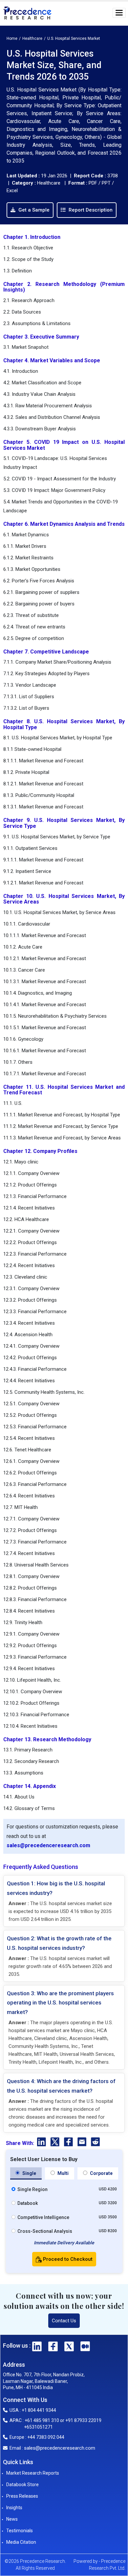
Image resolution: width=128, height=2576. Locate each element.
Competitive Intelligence (43, 2217)
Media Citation (21, 2542)
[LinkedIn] (42, 2143)
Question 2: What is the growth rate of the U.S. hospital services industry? (59, 1943)
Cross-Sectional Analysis (45, 2231)
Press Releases (22, 2496)
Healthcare (32, 38)
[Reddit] (95, 2143)
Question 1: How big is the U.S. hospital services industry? (56, 1888)
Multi (63, 2173)
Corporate (101, 2173)
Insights (14, 2508)
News (12, 2519)
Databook (28, 2203)
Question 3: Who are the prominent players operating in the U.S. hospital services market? (60, 2003)
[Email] (83, 2143)
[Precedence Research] (27, 13)
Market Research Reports (33, 2473)
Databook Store (22, 2485)
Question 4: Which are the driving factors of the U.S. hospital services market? (61, 2086)
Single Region (32, 2189)
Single (29, 2173)
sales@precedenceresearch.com (48, 1845)
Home (12, 38)
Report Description (90, 210)
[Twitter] (56, 2143)
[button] (119, 13)
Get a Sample (33, 210)
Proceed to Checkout (67, 2259)
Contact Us (64, 2321)
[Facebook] (69, 2143)
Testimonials (20, 2531)
